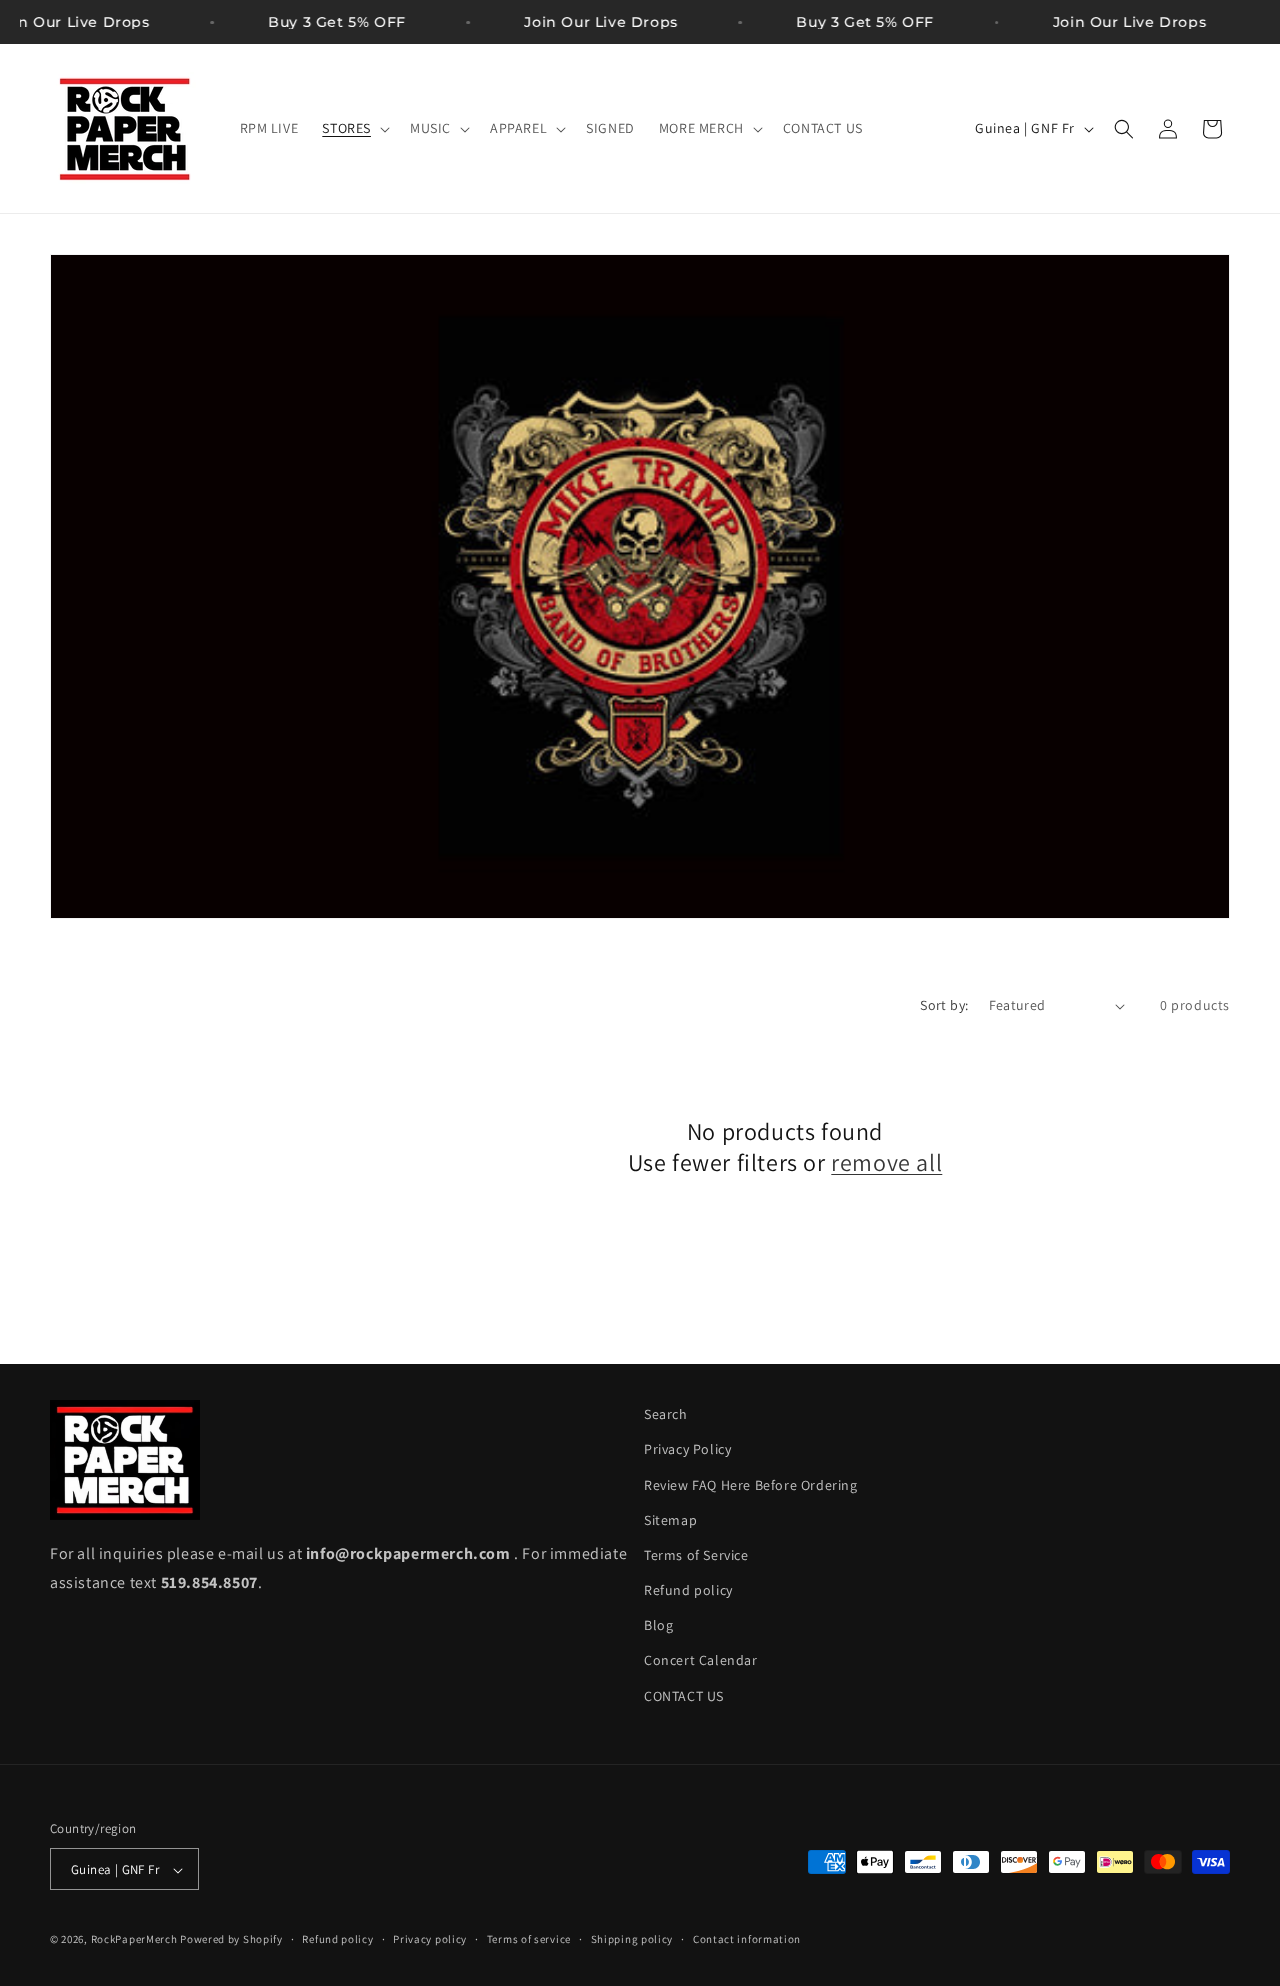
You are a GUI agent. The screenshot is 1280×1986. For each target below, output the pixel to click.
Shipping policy (632, 1939)
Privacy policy (430, 1939)
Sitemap (670, 1520)
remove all (886, 1162)
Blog (658, 1626)
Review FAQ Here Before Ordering (751, 1485)
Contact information (747, 1939)
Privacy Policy (687, 1450)
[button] (354, 128)
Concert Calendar (701, 1661)
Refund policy (688, 1590)
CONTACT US (684, 1696)
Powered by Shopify (231, 1940)
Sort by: (944, 1005)
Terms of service (529, 1939)
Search (666, 1414)
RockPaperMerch (134, 1940)
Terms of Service (696, 1555)
